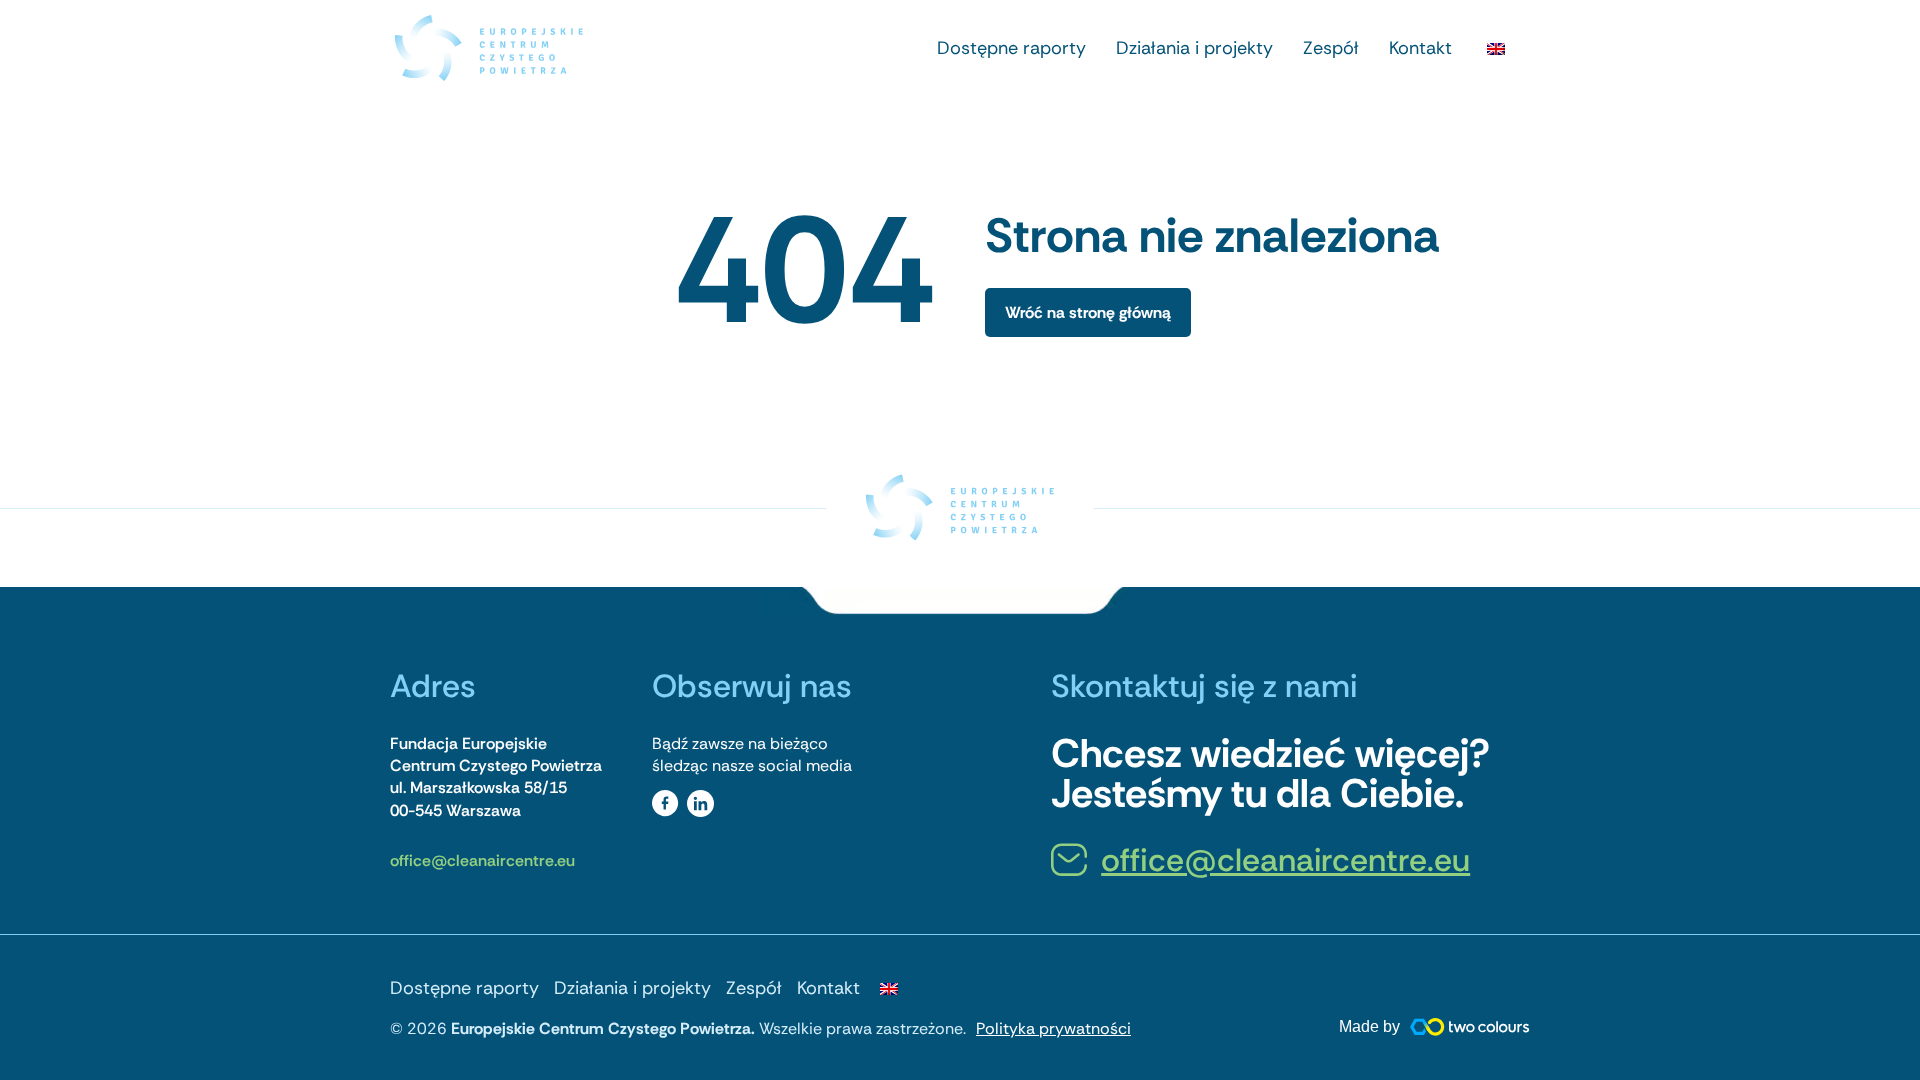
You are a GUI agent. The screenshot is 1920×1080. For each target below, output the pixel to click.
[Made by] (1470, 1027)
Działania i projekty (1194, 48)
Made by (1369, 1026)
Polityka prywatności (1053, 1028)
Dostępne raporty (1011, 48)
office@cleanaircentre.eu (482, 860)
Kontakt (1420, 48)
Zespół (1331, 48)
